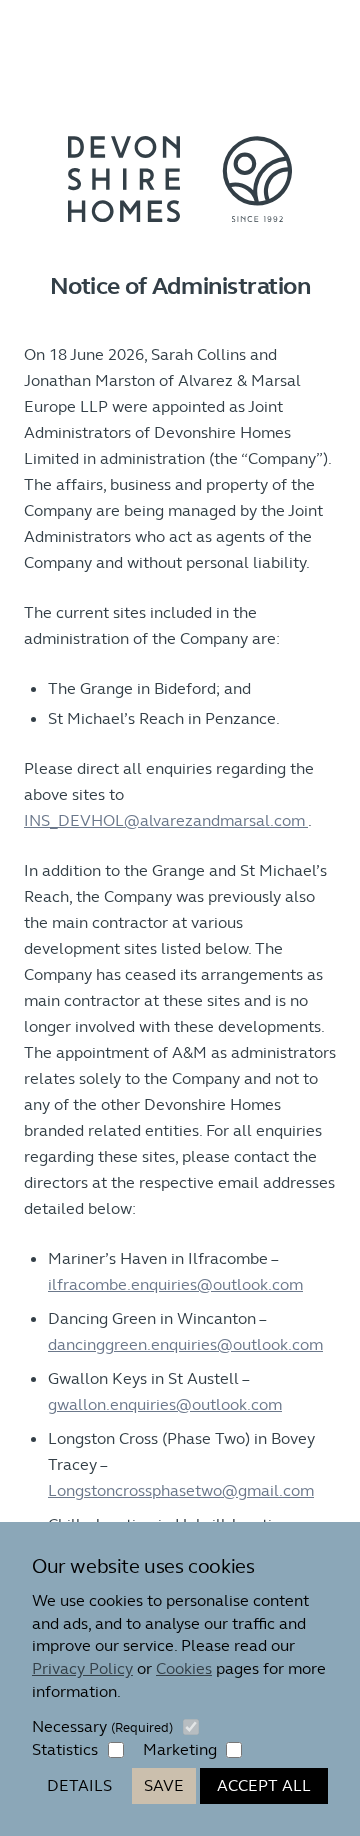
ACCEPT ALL (264, 1785)
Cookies (184, 1668)
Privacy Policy (82, 1668)
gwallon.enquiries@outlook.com (165, 1404)
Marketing (180, 1749)
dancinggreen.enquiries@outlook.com (185, 1344)
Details (79, 1785)
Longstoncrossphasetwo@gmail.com (181, 1490)
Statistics (65, 1749)
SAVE (164, 1785)
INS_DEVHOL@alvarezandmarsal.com (166, 820)
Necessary (102, 1726)
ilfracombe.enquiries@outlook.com (175, 1284)
